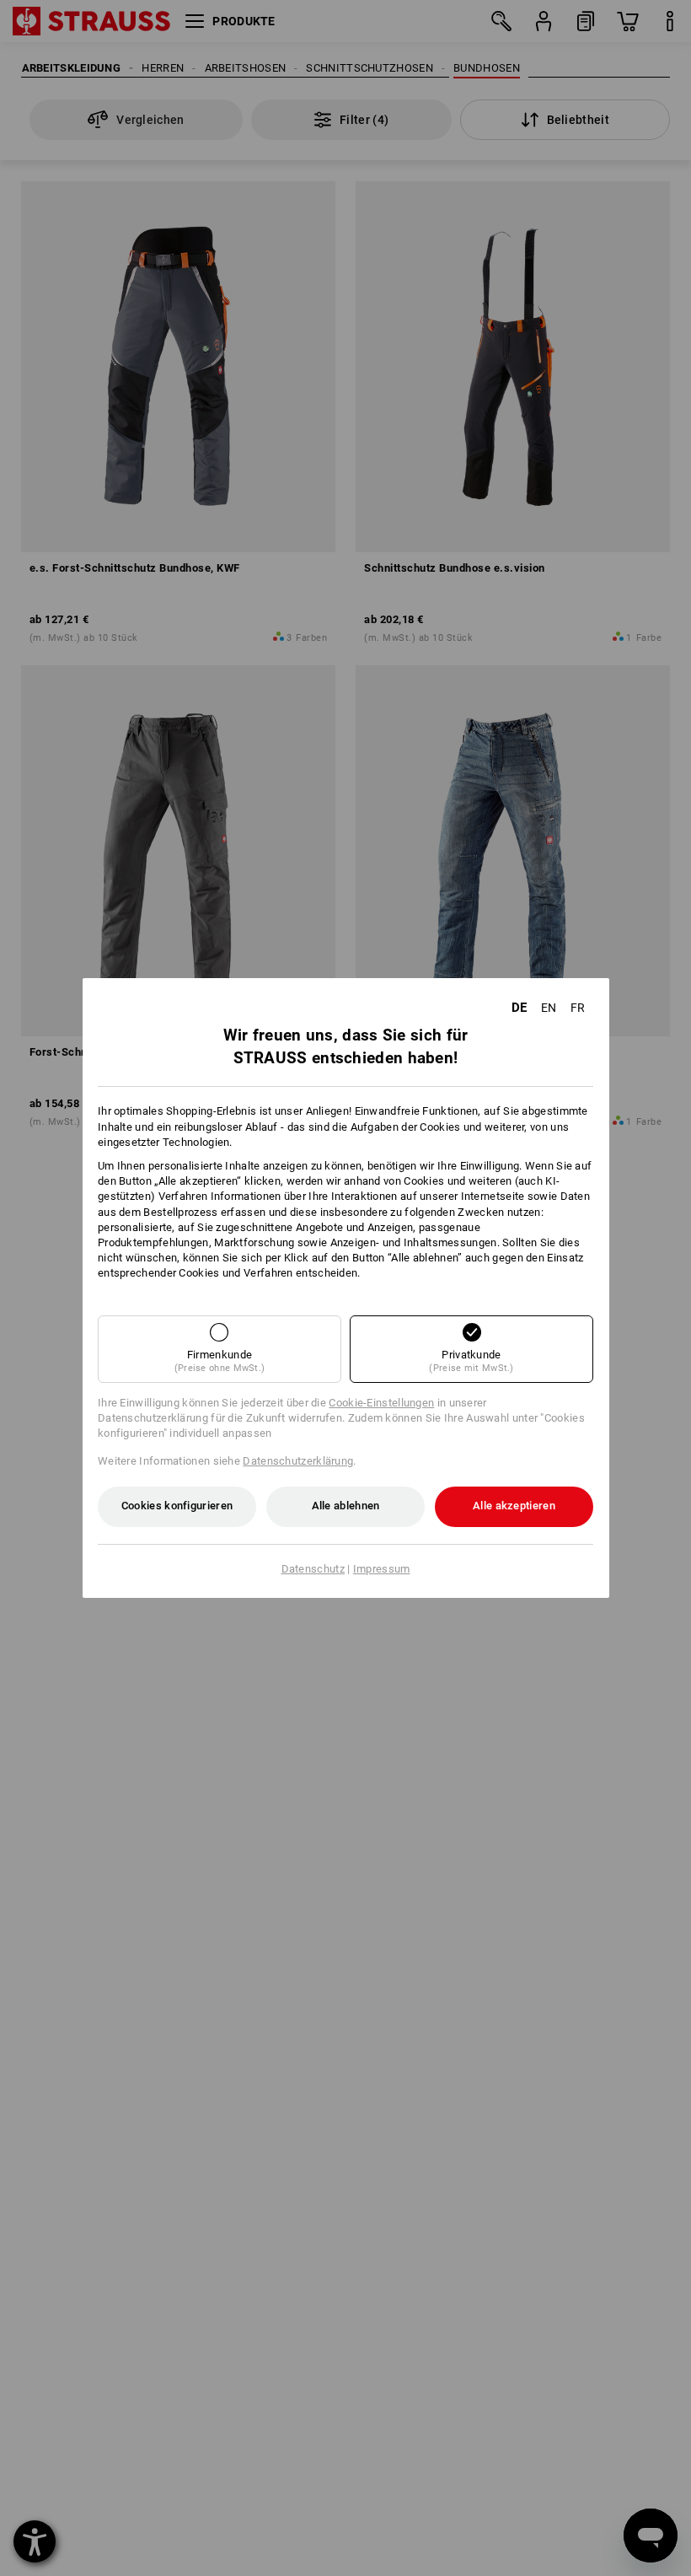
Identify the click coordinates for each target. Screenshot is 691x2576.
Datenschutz (313, 1569)
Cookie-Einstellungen (381, 1403)
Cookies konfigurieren (177, 1506)
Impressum (382, 1569)
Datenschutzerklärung (298, 1461)
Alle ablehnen (346, 1506)
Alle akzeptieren (514, 1506)
